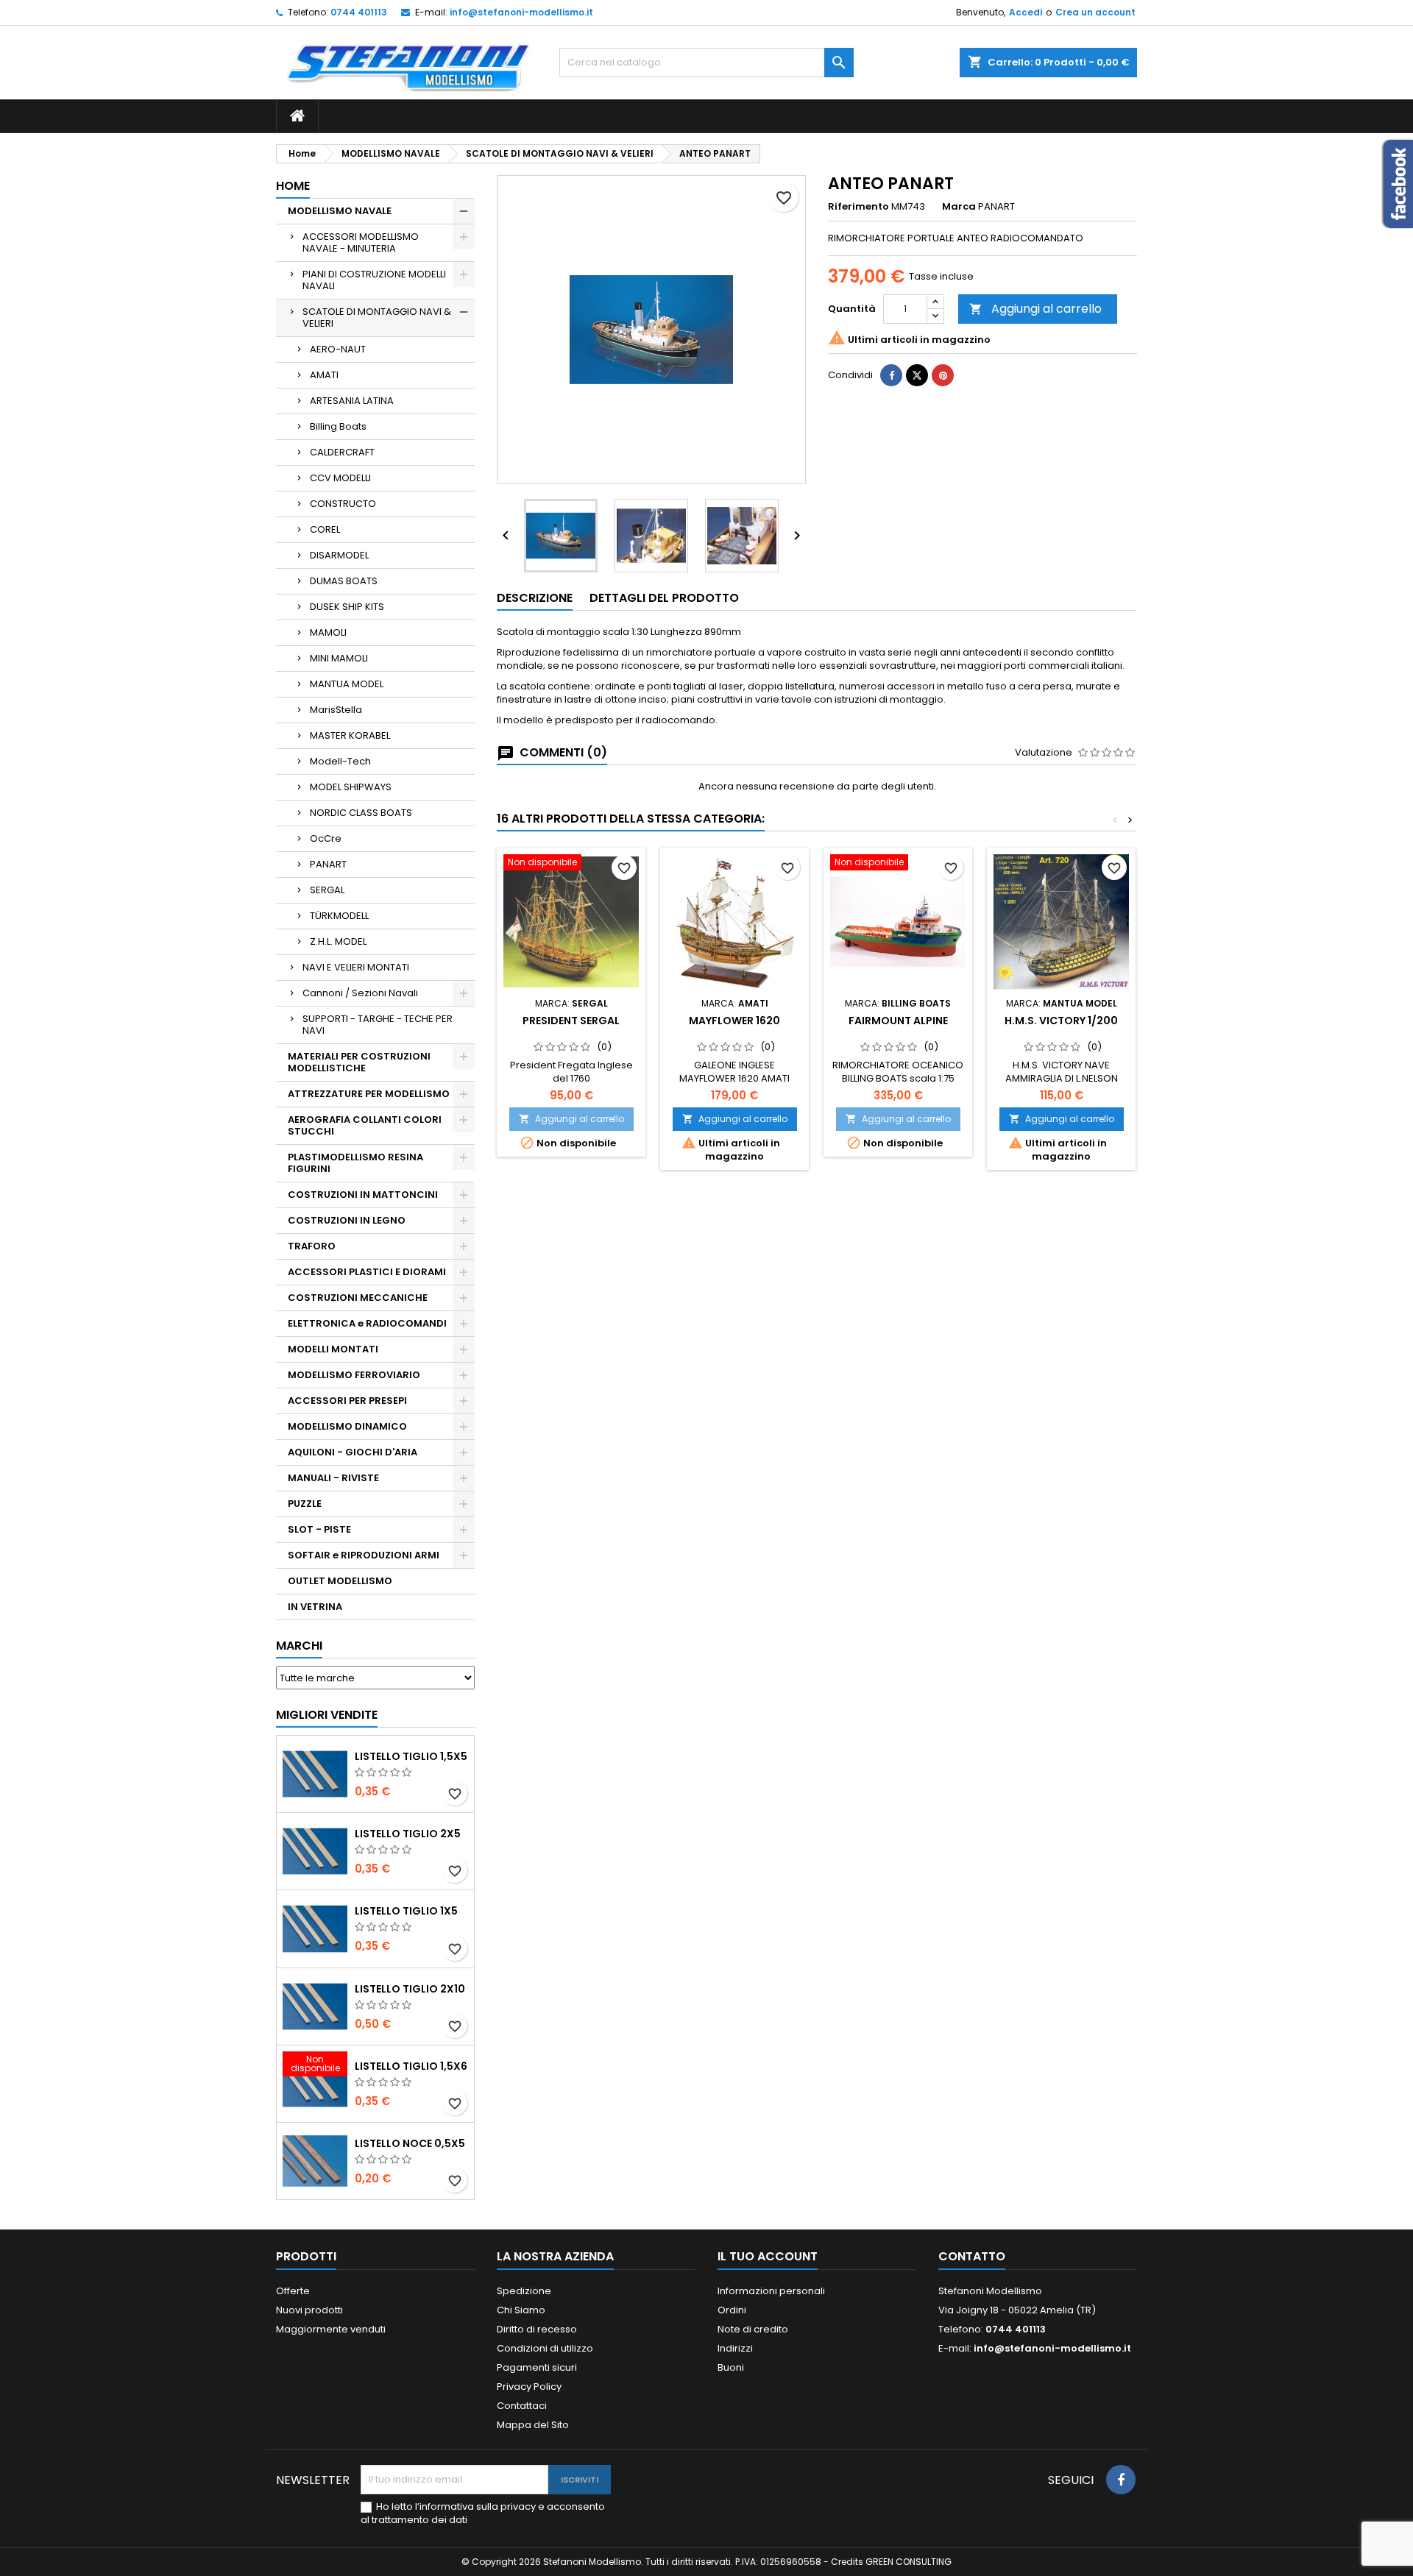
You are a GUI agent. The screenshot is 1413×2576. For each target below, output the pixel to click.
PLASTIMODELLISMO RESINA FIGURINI (355, 1163)
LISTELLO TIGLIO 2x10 (410, 1989)
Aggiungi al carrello (1035, 309)
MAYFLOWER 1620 (734, 1021)
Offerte (293, 2291)
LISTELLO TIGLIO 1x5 (406, 1911)
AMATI (324, 375)
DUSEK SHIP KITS (347, 607)
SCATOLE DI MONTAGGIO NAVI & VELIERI (377, 317)
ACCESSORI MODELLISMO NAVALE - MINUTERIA (361, 242)
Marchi (299, 1646)
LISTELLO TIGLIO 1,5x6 (411, 2066)
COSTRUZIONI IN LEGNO (347, 1220)
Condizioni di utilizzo (545, 2348)
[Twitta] (917, 375)
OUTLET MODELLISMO (340, 1581)
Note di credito (753, 2329)
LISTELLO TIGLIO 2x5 (408, 1834)
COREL (325, 529)
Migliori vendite (327, 1715)
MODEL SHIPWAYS (351, 787)
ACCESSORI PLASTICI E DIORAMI (367, 1272)
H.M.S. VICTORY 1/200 (1061, 1021)
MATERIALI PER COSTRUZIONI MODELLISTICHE (359, 1062)
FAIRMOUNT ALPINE (898, 1021)
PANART (328, 864)
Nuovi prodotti (309, 2310)
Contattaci (522, 2406)
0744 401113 (359, 12)
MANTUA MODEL (347, 684)
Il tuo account (768, 2256)
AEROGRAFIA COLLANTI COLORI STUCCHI (365, 1125)
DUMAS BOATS (344, 581)
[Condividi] (891, 375)
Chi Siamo (521, 2310)
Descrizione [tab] (535, 598)
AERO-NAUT (338, 349)
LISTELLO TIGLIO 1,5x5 (411, 1756)
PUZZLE (305, 1504)
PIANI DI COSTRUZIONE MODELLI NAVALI (374, 280)
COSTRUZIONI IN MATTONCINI (363, 1195)
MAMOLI (328, 632)
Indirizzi (735, 2348)
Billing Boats (338, 426)
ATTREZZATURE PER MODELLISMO (369, 1094)
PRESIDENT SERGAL (571, 1021)
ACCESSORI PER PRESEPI (347, 1401)
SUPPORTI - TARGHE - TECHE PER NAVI (378, 1025)
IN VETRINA (315, 1607)
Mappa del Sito (533, 2425)
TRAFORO (312, 1246)
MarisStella (336, 710)
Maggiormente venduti (331, 2329)
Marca (959, 207)
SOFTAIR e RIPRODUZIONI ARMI (364, 1555)
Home (293, 186)
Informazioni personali (771, 2291)
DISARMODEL (339, 555)
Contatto (972, 2256)
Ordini (732, 2310)
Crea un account (1095, 12)
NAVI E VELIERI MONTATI (356, 967)
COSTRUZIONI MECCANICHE (358, 1298)
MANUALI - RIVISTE (333, 1478)
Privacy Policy (529, 2387)
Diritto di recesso (537, 2329)
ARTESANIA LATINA (352, 401)
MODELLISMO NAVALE (340, 211)
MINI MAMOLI (339, 658)
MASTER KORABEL (350, 735)
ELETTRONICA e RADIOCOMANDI (367, 1323)
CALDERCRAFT (342, 452)
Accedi (1026, 12)
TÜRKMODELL (339, 916)
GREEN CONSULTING (909, 2562)
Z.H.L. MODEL (338, 941)
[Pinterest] (943, 375)
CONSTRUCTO (343, 504)
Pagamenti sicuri (537, 2367)
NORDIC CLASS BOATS (361, 813)
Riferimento (858, 207)
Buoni (731, 2367)
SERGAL (327, 890)
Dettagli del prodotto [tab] (664, 598)
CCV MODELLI (340, 478)
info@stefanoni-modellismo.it (521, 12)
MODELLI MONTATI (333, 1349)
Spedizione (524, 2291)
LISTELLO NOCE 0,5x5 (410, 2143)
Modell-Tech (340, 761)
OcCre (326, 838)
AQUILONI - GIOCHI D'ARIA (353, 1452)
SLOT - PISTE (319, 1529)
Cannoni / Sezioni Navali (360, 993)
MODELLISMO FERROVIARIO (354, 1375)
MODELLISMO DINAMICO (347, 1426)
